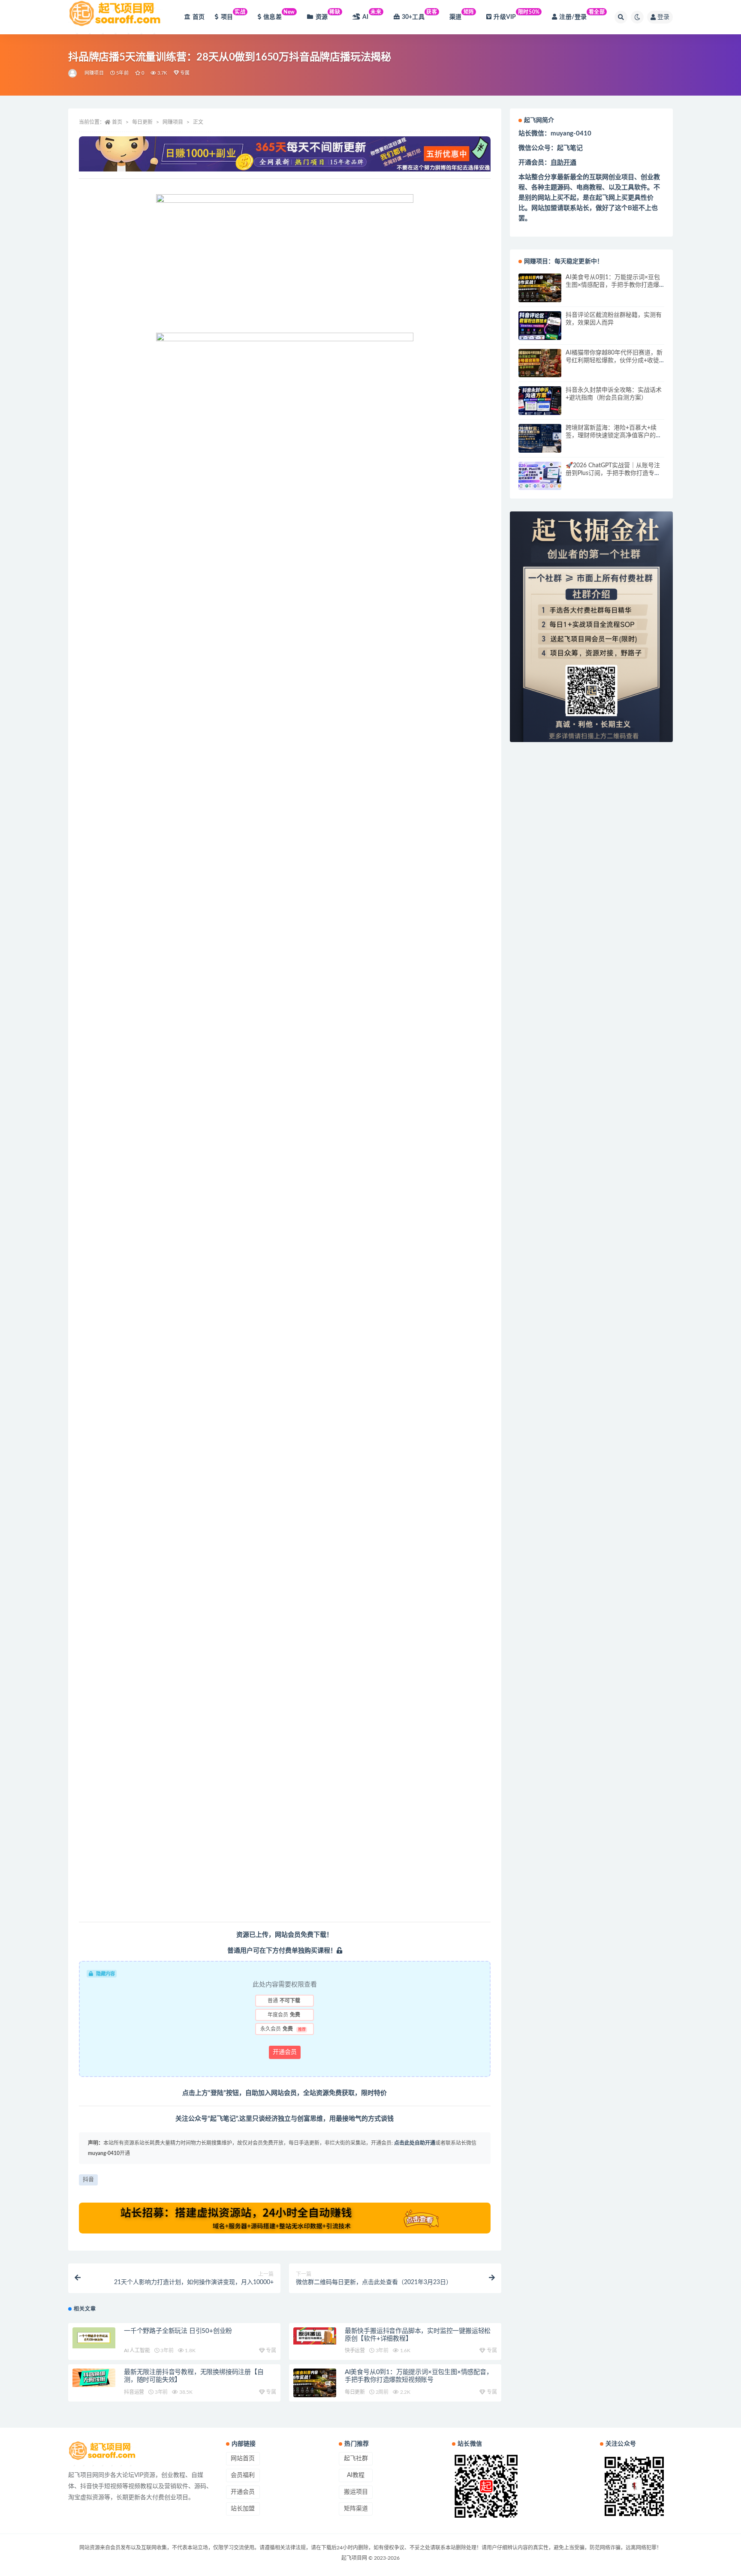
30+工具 (420, 15)
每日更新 (142, 122)
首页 (199, 17)
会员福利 (243, 2475)
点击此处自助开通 (415, 2143)
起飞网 (605, 198)
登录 (663, 17)
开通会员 (285, 2052)
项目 (233, 15)
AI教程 (356, 2475)
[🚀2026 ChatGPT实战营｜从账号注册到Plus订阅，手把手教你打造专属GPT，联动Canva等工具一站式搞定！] (540, 476)
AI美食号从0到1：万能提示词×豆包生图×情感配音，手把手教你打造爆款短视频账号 (613, 285)
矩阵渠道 (356, 2509)
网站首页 (243, 2459)
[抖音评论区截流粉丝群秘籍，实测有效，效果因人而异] (540, 326)
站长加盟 (243, 2509)
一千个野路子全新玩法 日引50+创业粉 (178, 2331)
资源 (328, 15)
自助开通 (563, 163)
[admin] (73, 73)
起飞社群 (356, 2459)
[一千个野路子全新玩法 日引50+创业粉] (94, 2338)
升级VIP (517, 15)
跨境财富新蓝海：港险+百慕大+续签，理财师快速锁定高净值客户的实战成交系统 (614, 436)
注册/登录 (582, 15)
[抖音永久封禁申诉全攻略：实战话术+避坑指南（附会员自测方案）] (540, 401)
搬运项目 (356, 2492)
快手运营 (355, 2351)
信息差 (279, 15)
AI (372, 15)
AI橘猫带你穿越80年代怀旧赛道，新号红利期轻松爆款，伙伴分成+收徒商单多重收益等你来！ (614, 361)
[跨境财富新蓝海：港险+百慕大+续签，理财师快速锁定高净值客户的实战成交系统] (540, 438)
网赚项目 (94, 73)
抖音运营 (134, 2392)
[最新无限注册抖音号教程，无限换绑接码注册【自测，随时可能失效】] (94, 2378)
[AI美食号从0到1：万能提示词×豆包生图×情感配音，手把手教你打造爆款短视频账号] (315, 2383)
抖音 (88, 2180)
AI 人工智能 (137, 2351)
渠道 (462, 15)
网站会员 (288, 1935)
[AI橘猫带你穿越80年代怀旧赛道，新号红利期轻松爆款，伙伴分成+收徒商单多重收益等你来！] (540, 363)
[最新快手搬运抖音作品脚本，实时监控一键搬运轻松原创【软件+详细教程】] (315, 2336)
